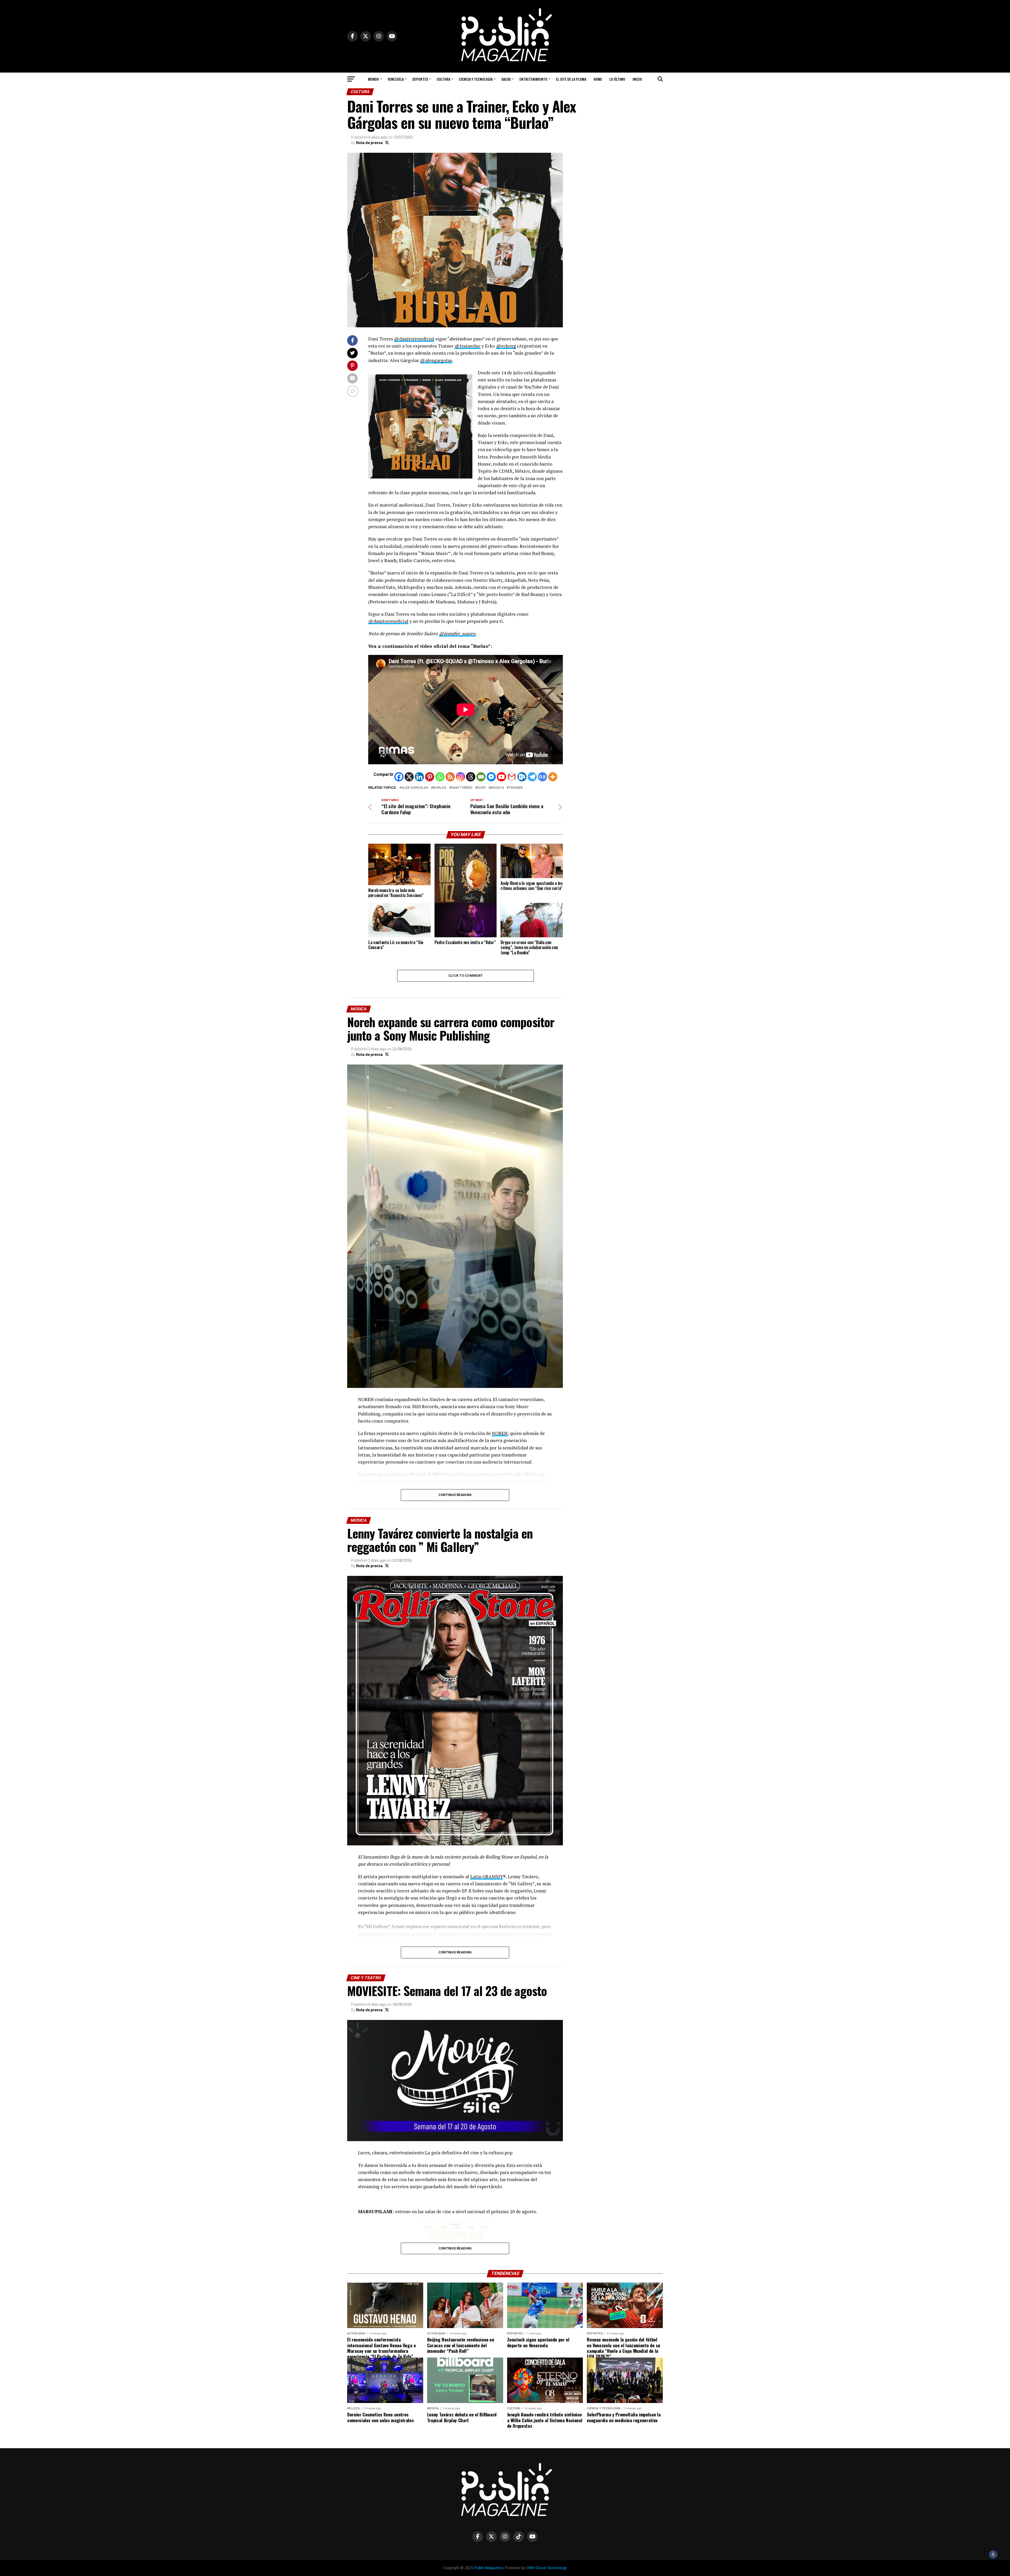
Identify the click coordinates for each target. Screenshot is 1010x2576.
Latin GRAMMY (487, 1877)
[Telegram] (532, 777)
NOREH (500, 1433)
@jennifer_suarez (457, 633)
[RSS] (450, 777)
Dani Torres (462, 788)
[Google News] (542, 777)
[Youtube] (501, 777)
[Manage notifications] (993, 2554)
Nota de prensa (369, 143)
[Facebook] (399, 777)
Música (497, 788)
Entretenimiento (533, 79)
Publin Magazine (488, 2568)
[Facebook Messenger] (491, 777)
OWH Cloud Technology (547, 2568)
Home (598, 79)
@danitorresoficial (414, 339)
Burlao (440, 788)
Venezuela (396, 79)
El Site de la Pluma (571, 79)
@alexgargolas (436, 360)
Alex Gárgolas (415, 788)
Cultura (443, 79)
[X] (409, 777)
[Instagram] (460, 777)
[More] (553, 777)
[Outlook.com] (522, 777)
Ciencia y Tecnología (476, 79)
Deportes (420, 79)
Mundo (373, 79)
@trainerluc (468, 346)
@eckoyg (506, 346)
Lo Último (617, 79)
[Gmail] (512, 777)
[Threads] (471, 777)
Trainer (516, 788)
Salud (506, 79)
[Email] (481, 777)
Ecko (481, 788)
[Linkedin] (419, 777)
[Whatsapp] (440, 777)
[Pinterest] (430, 777)
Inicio (637, 79)
